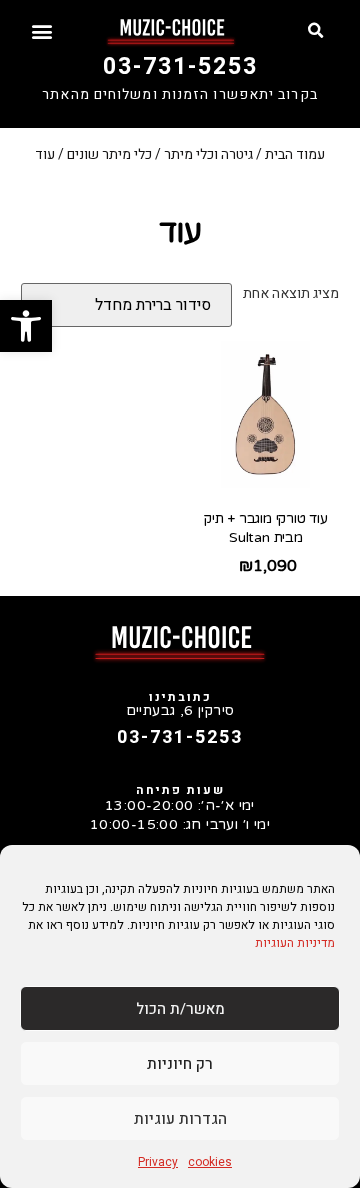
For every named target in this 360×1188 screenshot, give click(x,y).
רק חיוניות (180, 1064)
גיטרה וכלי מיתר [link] (208, 154)
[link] (26, 326)
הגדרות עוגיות (180, 1119)
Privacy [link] (158, 1162)
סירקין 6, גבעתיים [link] (180, 710)
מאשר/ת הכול (180, 1009)
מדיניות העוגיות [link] (295, 943)
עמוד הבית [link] (295, 154)
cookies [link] (210, 1162)
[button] (316, 31)
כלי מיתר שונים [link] (109, 154)
